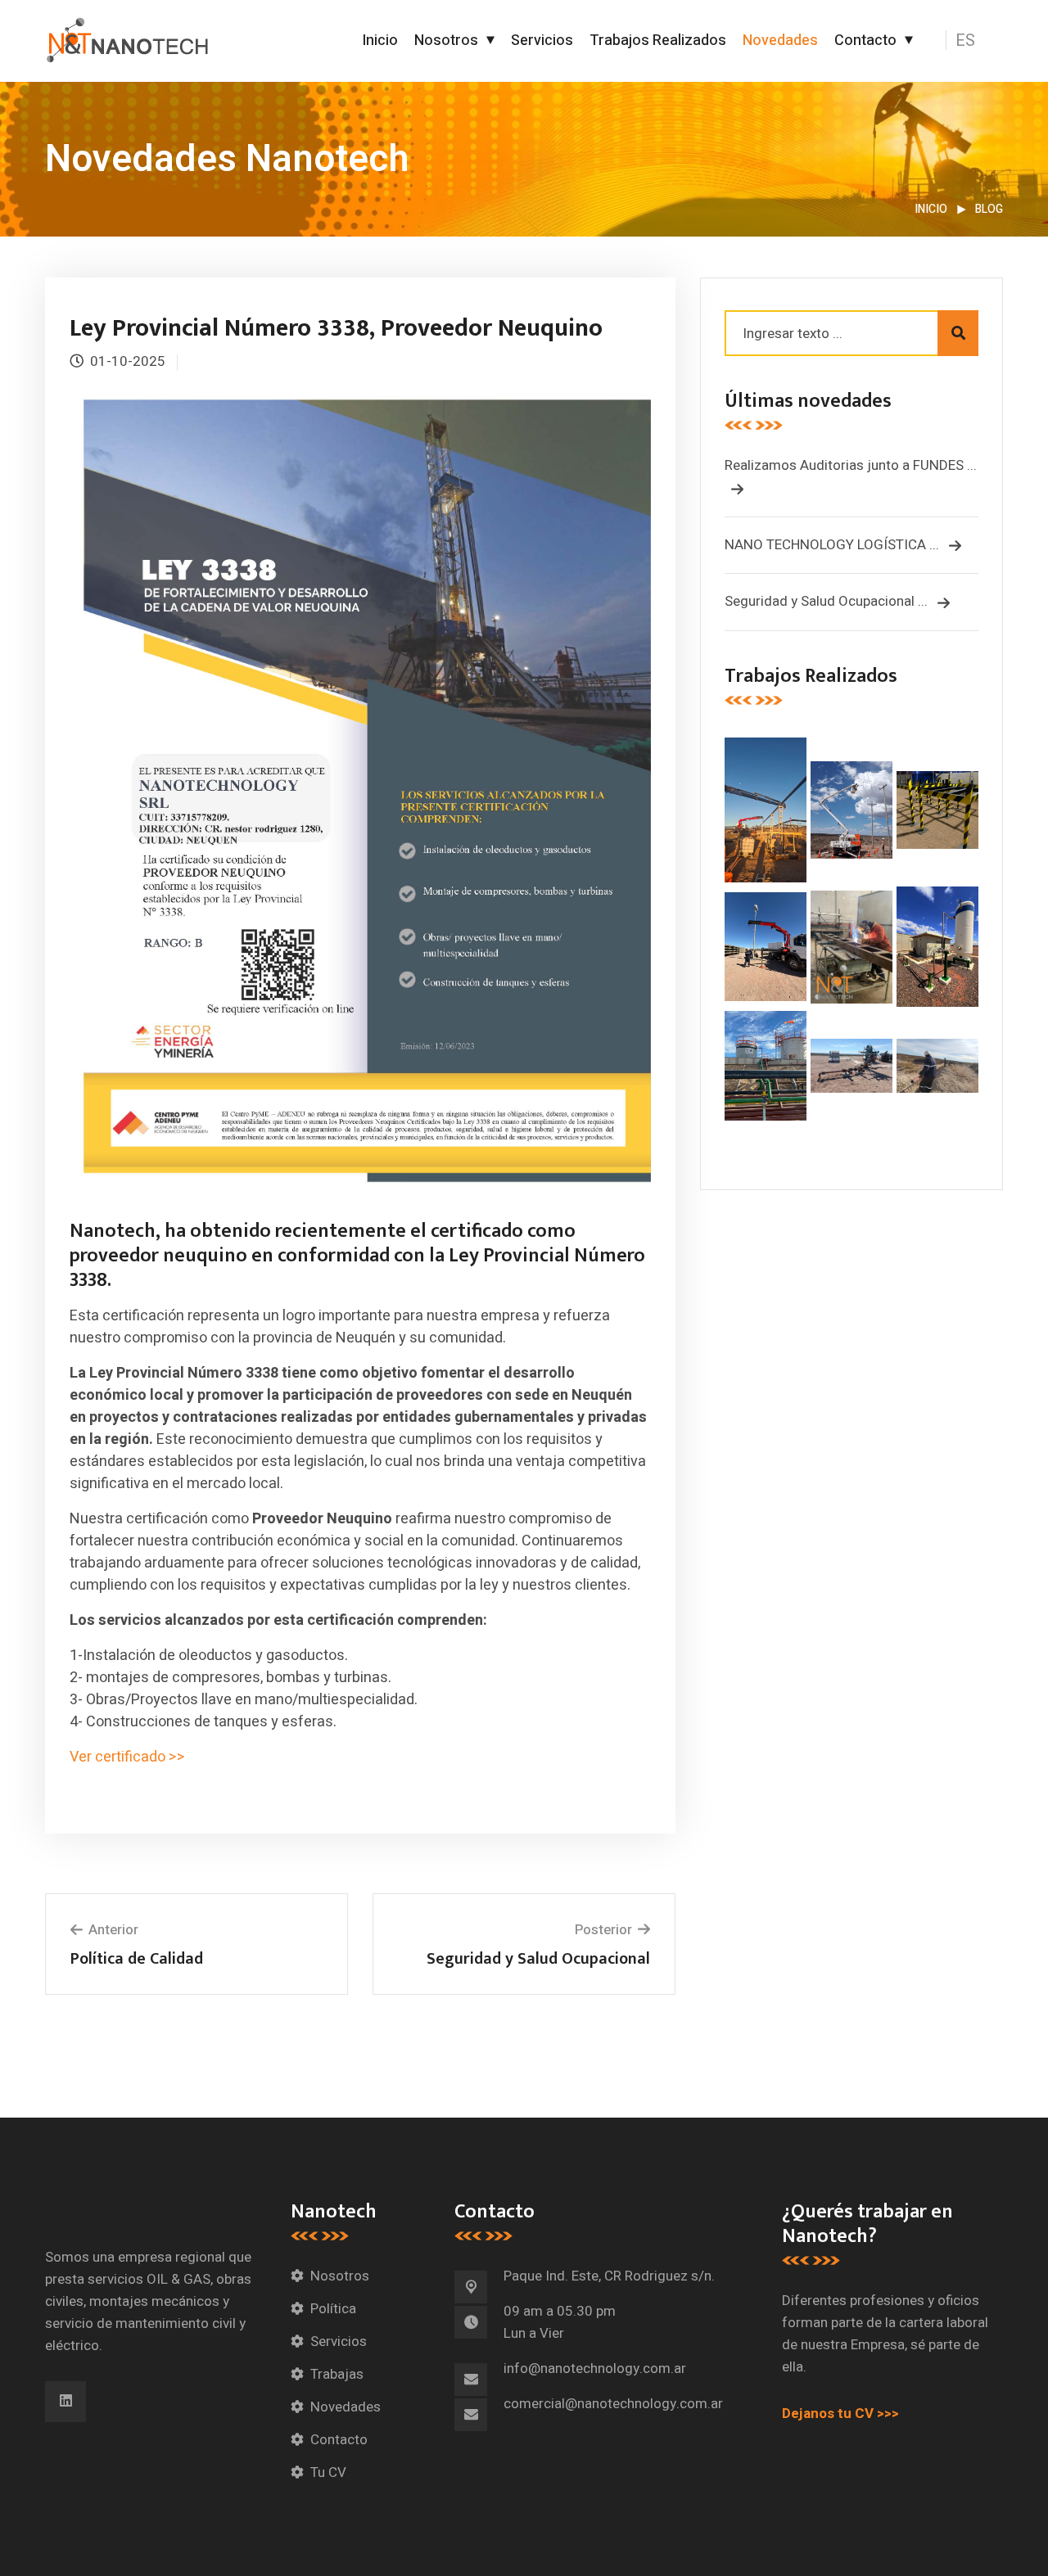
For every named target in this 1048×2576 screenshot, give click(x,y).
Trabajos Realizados (658, 41)
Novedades (780, 41)
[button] (976, 41)
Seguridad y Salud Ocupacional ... (828, 601)
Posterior (603, 1930)
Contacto (865, 41)
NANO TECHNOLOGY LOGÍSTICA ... (833, 545)
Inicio (380, 41)
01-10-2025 (128, 361)
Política (333, 2309)
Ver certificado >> (129, 1757)
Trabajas (337, 2374)
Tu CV (328, 2472)
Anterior (113, 1930)
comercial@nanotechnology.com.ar (613, 2404)
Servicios (542, 41)
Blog (989, 209)
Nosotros (446, 41)
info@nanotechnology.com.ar (595, 2368)
